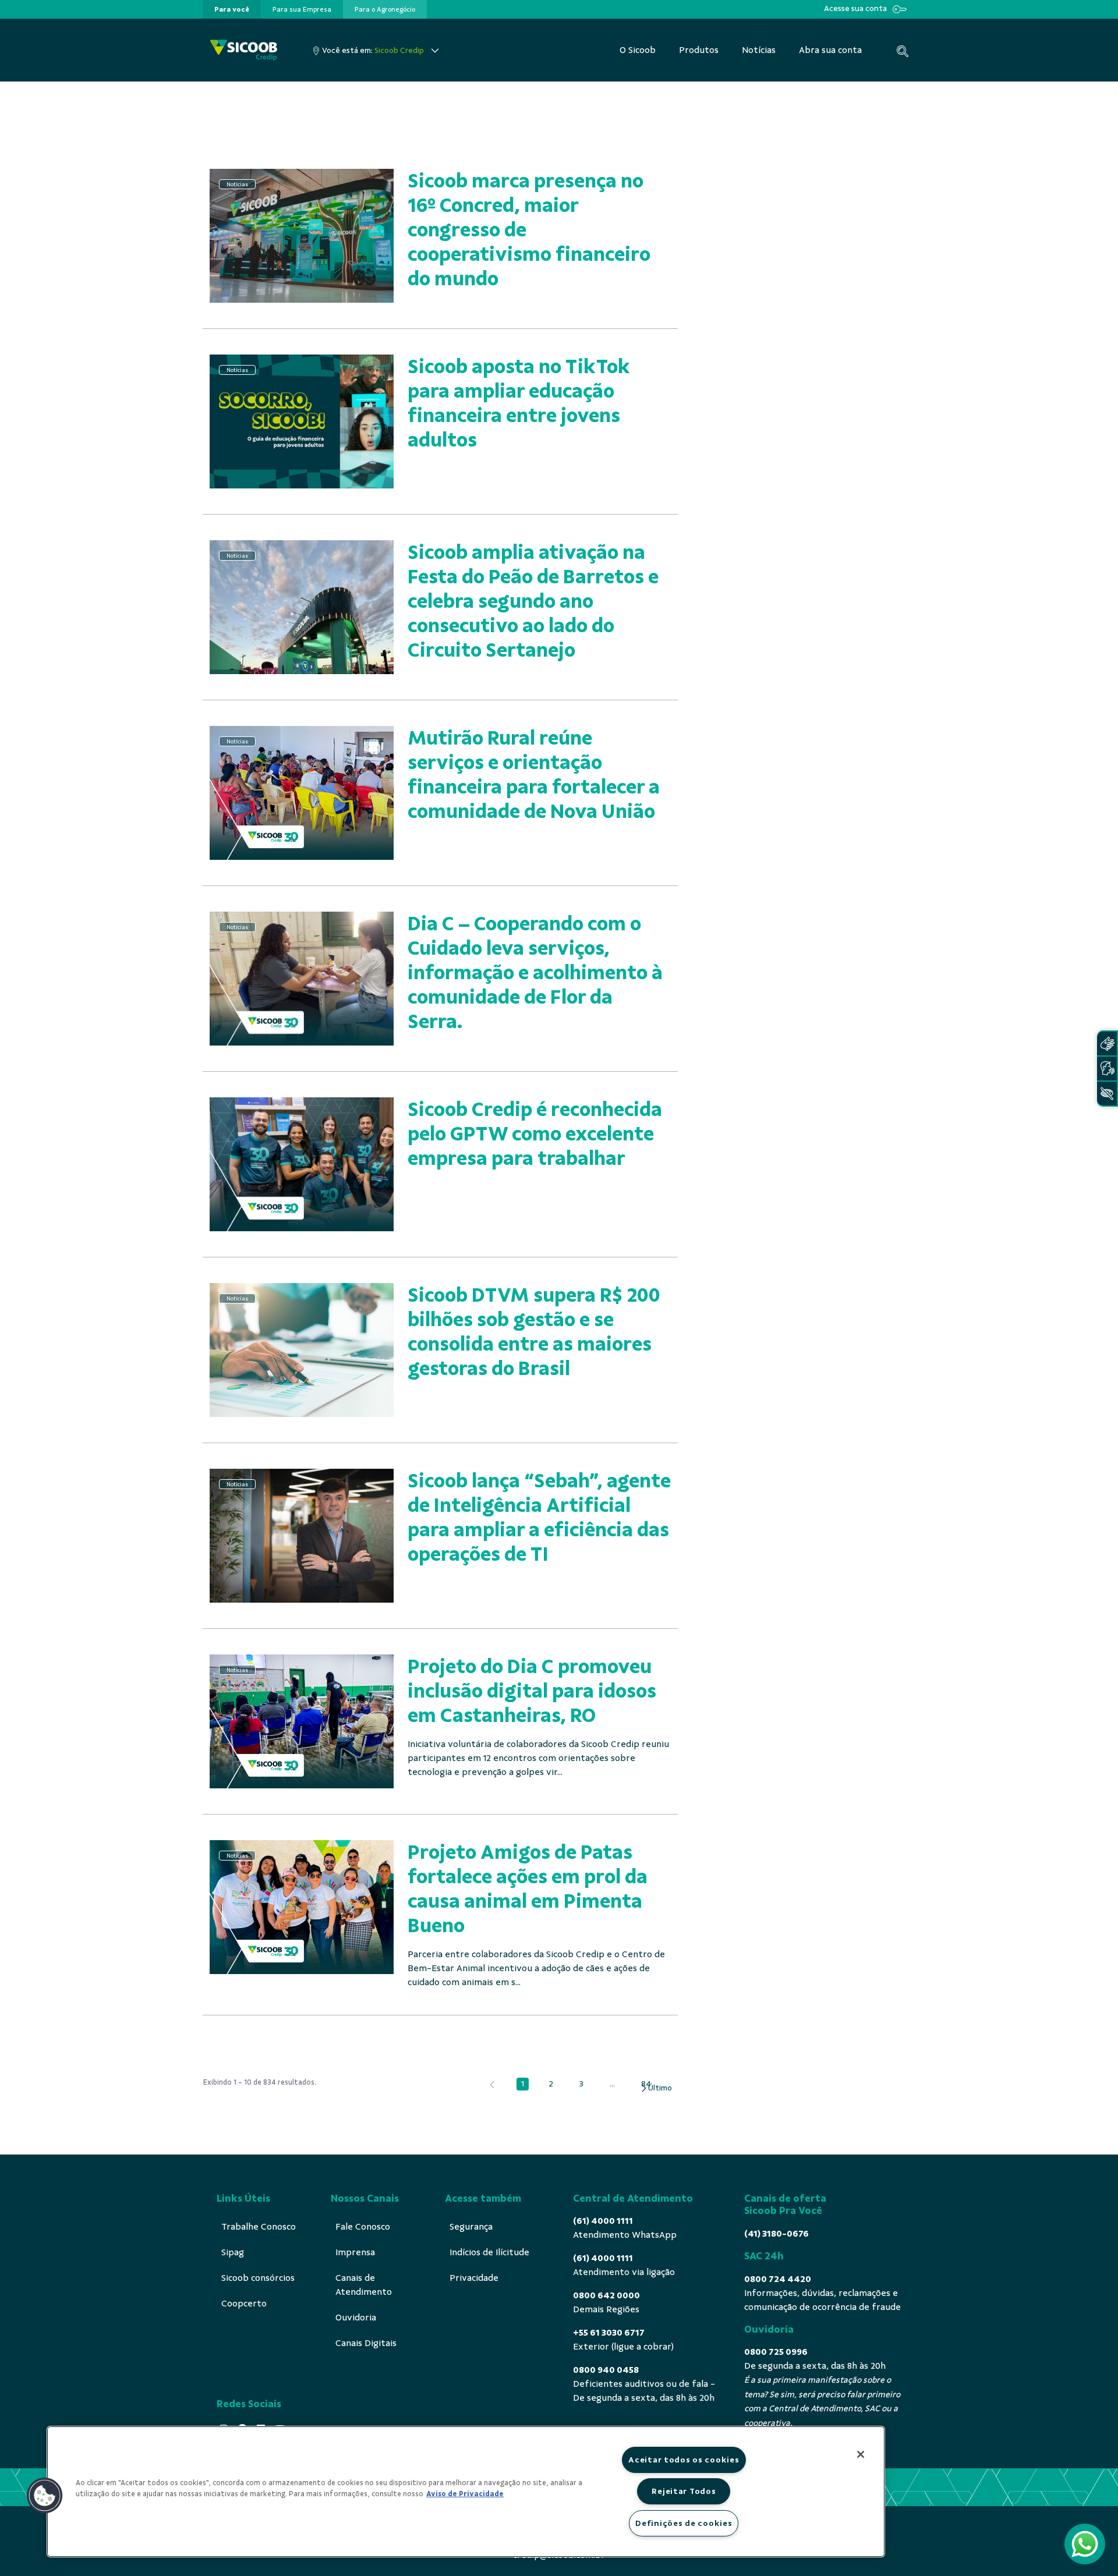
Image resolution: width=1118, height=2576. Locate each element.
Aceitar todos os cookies (684, 2460)
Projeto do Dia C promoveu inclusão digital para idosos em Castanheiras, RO (532, 1691)
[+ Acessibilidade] (1107, 1094)
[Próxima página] (656, 2088)
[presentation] (232, 9)
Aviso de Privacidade (465, 2494)
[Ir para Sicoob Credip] (244, 50)
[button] (45, 2496)
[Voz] (1107, 1069)
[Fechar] (861, 2454)
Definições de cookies (684, 2523)
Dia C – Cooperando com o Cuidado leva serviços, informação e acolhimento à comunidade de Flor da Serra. (535, 972)
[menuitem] (232, 9)
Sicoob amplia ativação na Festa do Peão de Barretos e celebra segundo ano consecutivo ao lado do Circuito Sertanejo (533, 601)
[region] (466, 2492)
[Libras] (1107, 1043)
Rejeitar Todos (684, 2491)
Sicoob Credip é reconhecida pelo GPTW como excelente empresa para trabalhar (535, 1134)
